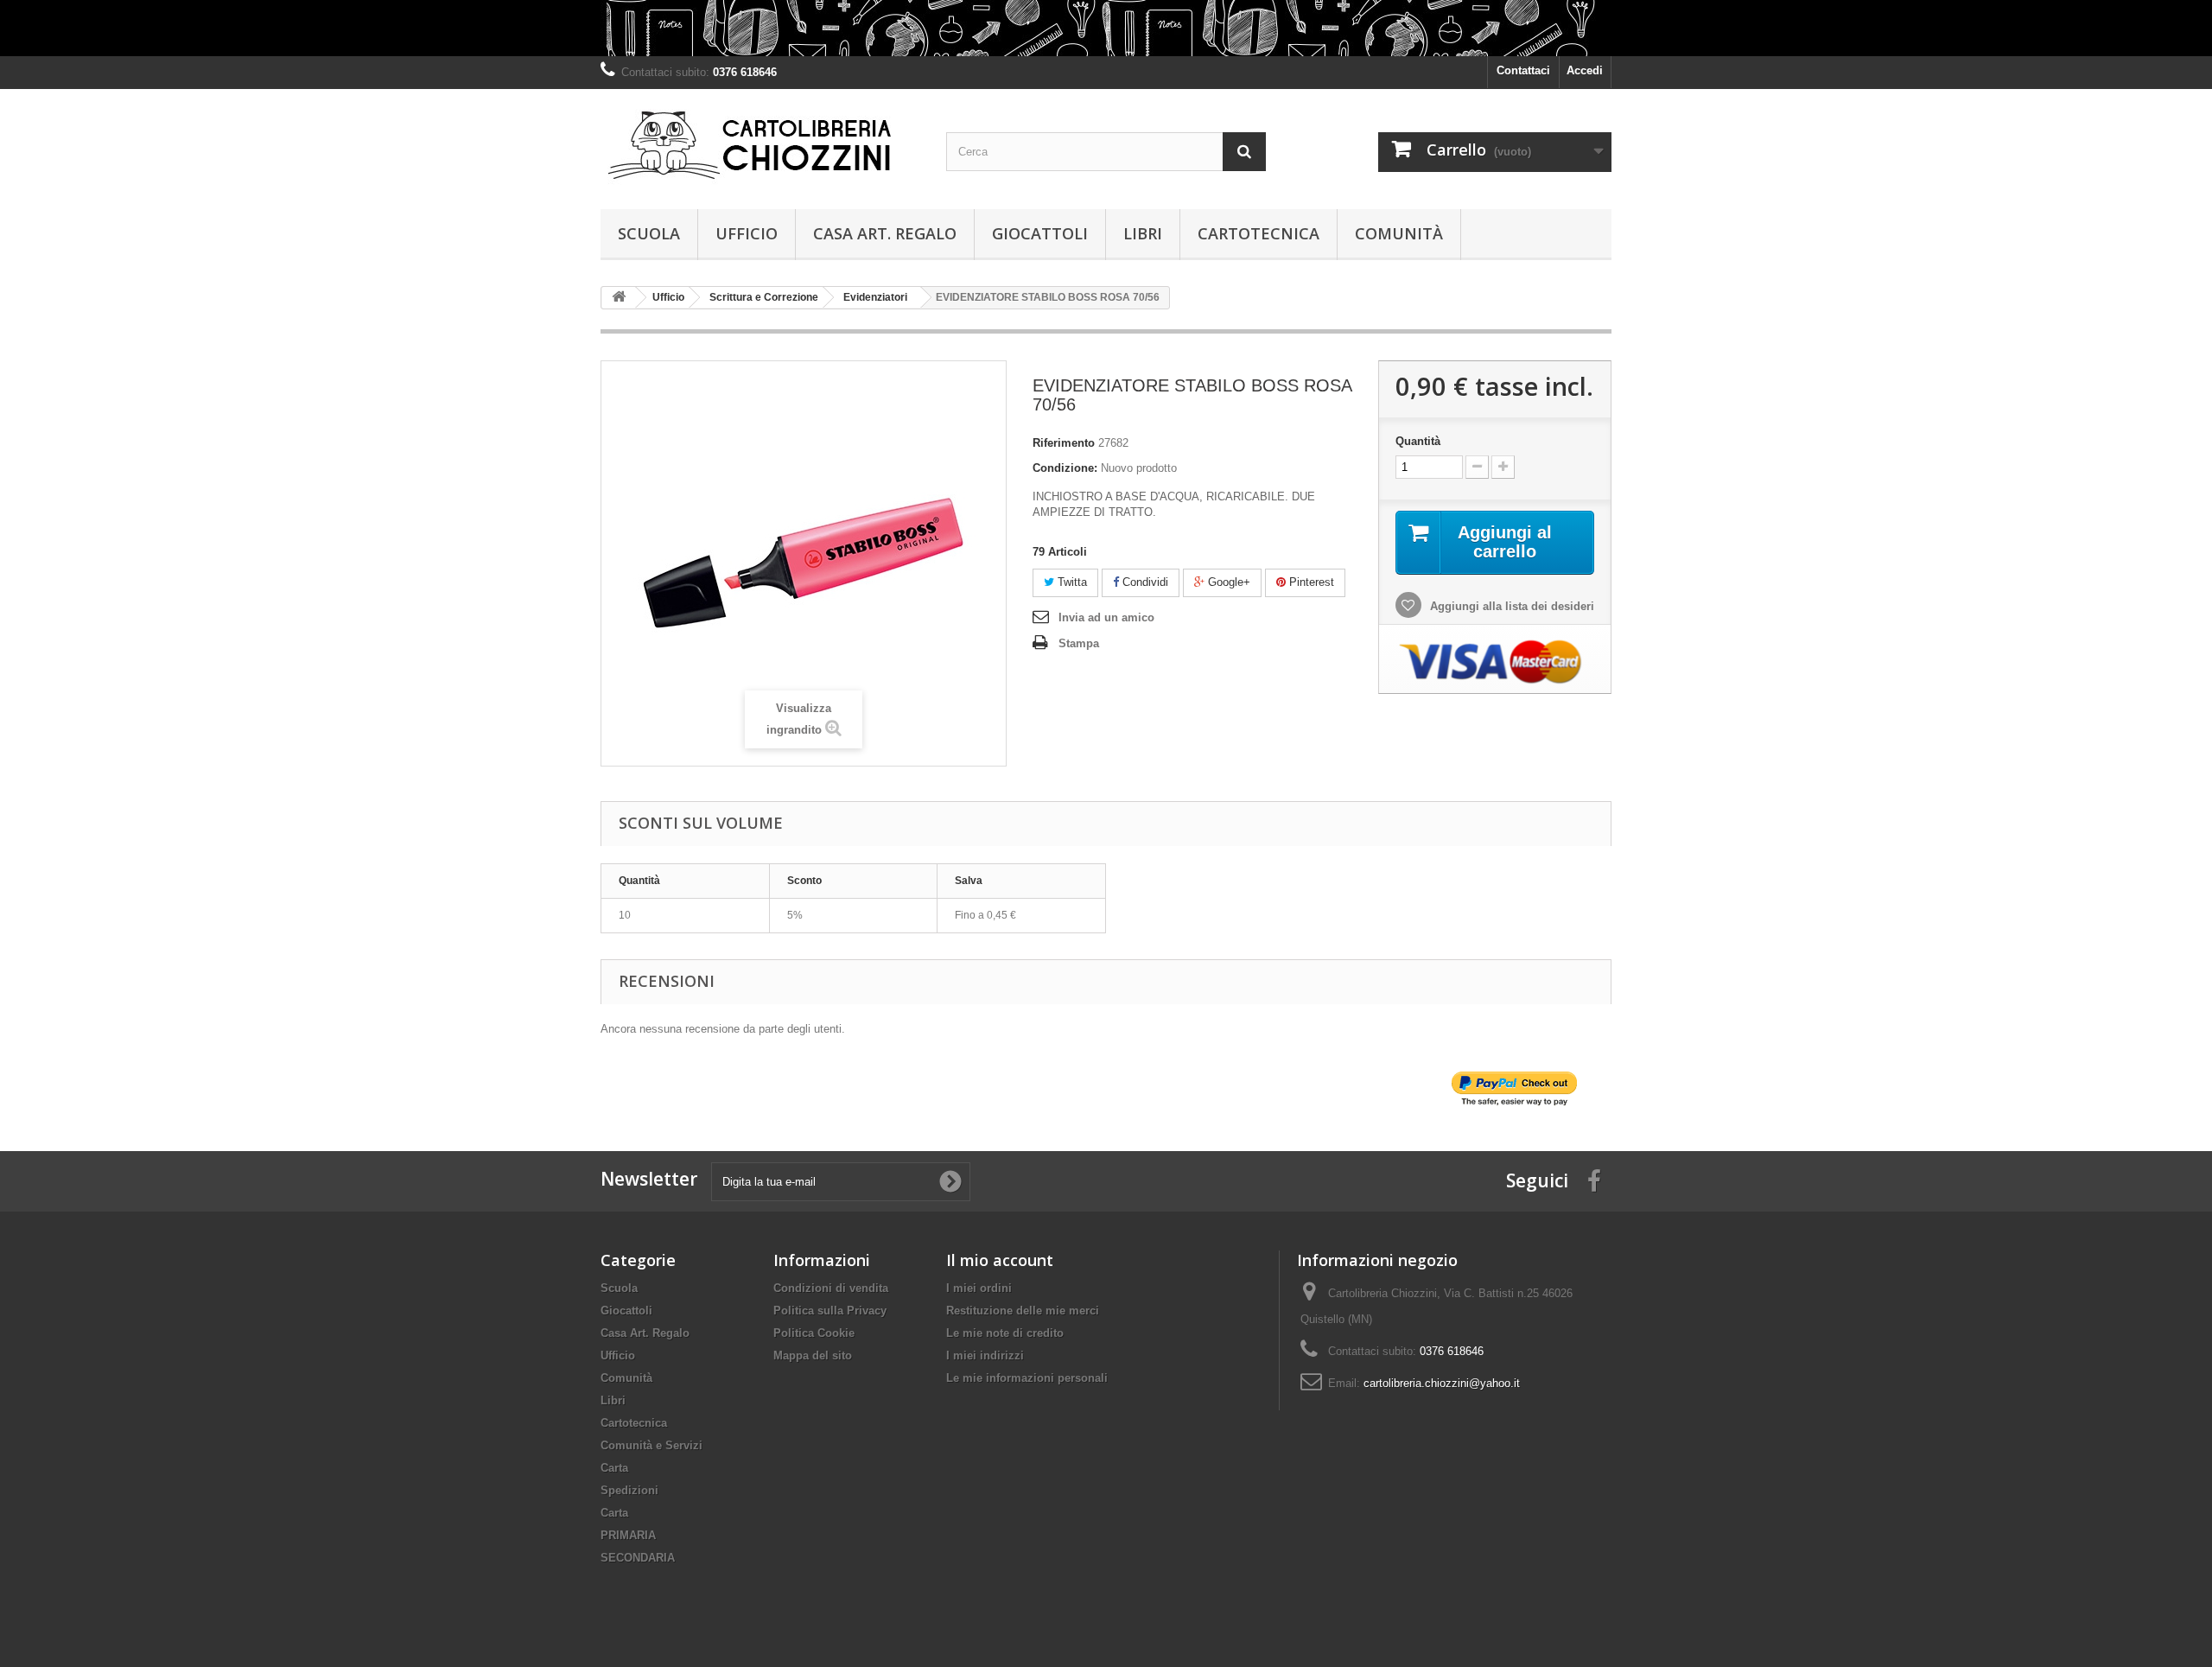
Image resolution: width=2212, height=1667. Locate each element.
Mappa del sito (813, 1355)
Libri (1143, 233)
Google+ (1227, 582)
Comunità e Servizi (652, 1445)
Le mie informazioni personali (1027, 1378)
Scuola (649, 233)
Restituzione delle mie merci (1023, 1311)
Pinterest (1310, 582)
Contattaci (1523, 70)
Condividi (1144, 582)
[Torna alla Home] (619, 298)
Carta (614, 1468)
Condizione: (1065, 468)
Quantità (1418, 441)
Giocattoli (1040, 233)
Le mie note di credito (1005, 1333)
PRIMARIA (628, 1535)
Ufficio (747, 233)
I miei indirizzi (985, 1355)
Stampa (1079, 643)
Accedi (1585, 70)
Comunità (1399, 233)
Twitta (1071, 582)
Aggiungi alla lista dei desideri (1510, 606)
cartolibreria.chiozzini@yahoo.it (1442, 1383)
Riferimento (1064, 443)
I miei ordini (979, 1288)
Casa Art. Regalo (885, 233)
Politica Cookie (814, 1333)
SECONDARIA (638, 1558)
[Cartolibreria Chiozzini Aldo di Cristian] (760, 145)
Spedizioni (629, 1490)
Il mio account (1000, 1260)
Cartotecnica (1259, 233)
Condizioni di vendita (831, 1288)
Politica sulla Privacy (830, 1311)
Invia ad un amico (1106, 617)
